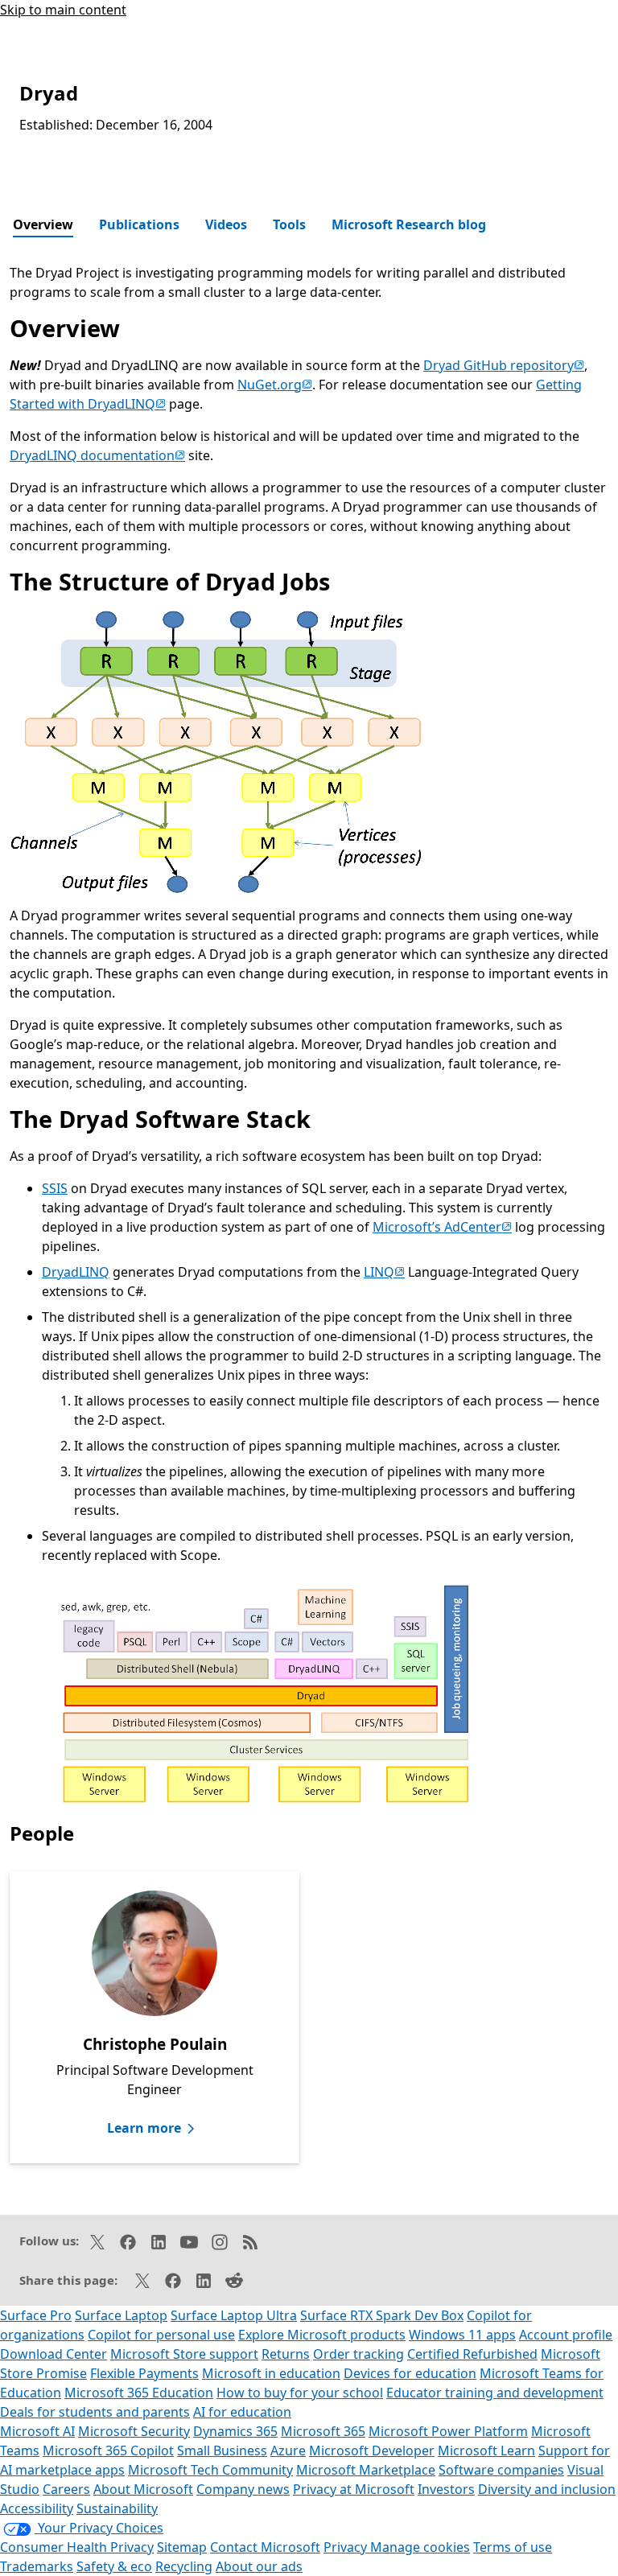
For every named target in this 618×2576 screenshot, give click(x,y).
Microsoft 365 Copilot (108, 2450)
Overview (43, 224)
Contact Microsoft (265, 2547)
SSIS (55, 1188)
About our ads (259, 2566)
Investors (446, 2489)
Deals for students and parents (95, 2412)
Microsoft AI (37, 2431)
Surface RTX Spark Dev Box (382, 2315)
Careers (66, 2489)
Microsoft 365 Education (139, 2393)
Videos (226, 224)
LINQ (384, 1272)
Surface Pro (36, 2315)
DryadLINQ (76, 1272)
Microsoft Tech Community (210, 2470)
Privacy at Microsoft (354, 2489)
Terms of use (513, 2547)
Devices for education (410, 2373)
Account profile (566, 2335)
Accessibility (37, 2508)
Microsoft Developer (372, 2450)
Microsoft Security (134, 2431)
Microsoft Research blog (409, 224)
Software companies (501, 2470)
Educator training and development (495, 2393)
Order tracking (358, 2354)
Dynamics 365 (235, 2431)
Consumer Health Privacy (77, 2547)
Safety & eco (114, 2566)
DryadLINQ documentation (97, 455)
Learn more (144, 2128)
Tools (289, 224)
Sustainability (117, 2508)
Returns (286, 2354)
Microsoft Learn (486, 2450)
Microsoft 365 (323, 2431)
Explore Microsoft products (322, 2335)
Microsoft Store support (184, 2354)
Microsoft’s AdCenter (442, 1227)
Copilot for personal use (161, 2335)
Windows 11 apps (462, 2335)
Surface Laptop (121, 2315)
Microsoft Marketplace (366, 2470)
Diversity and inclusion (547, 2489)
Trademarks (37, 2566)
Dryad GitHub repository (504, 365)
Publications (139, 224)
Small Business (222, 2450)
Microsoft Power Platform (448, 2431)
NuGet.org (275, 385)
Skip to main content (63, 10)
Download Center (54, 2354)
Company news (243, 2489)
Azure (288, 2450)
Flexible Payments (144, 2373)
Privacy (347, 2547)
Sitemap (182, 2547)
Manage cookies (420, 2547)
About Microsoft (143, 2489)
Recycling (184, 2566)
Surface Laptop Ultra (234, 2315)
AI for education (242, 2412)
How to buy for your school (300, 2393)
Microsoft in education (271, 2373)
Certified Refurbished (472, 2354)
